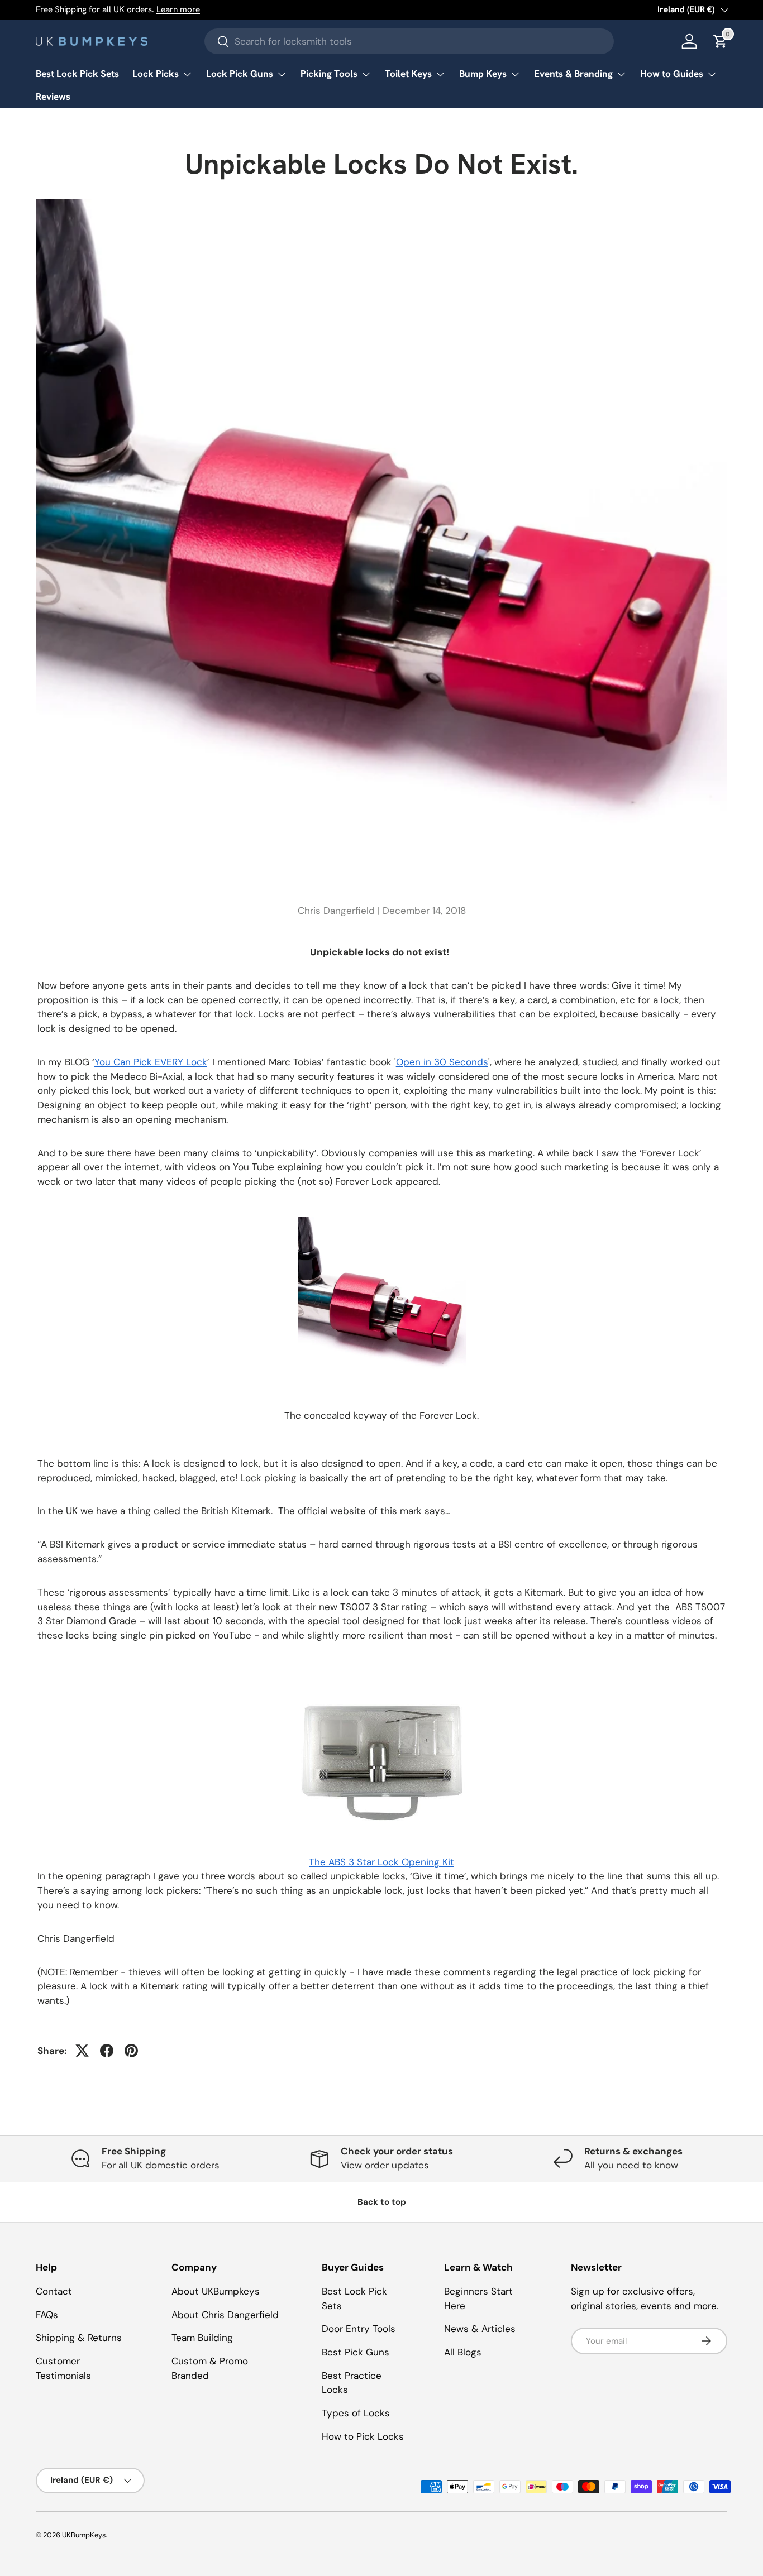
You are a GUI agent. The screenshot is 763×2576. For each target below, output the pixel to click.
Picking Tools (329, 74)
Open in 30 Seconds (442, 1062)
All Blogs (463, 2352)
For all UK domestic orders (161, 2165)
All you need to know (631, 2165)
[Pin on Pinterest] (131, 2051)
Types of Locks (356, 2413)
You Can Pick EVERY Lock (151, 1062)
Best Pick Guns (356, 2352)
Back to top (382, 2202)
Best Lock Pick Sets (77, 74)
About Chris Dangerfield (225, 2315)
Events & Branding (573, 74)
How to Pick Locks (363, 2436)
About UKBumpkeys (216, 2291)
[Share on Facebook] (107, 2051)
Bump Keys (483, 74)
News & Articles (480, 2329)
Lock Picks (156, 74)
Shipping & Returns (79, 2338)
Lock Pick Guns (240, 74)
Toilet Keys (408, 74)
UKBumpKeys (84, 2535)
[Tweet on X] (82, 2051)
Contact (54, 2291)
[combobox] (409, 41)
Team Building (202, 2338)
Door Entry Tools (359, 2329)
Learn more (178, 9)
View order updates (385, 2165)
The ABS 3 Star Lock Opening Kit (381, 1862)
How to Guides (672, 74)
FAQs (47, 2315)
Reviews (53, 97)
